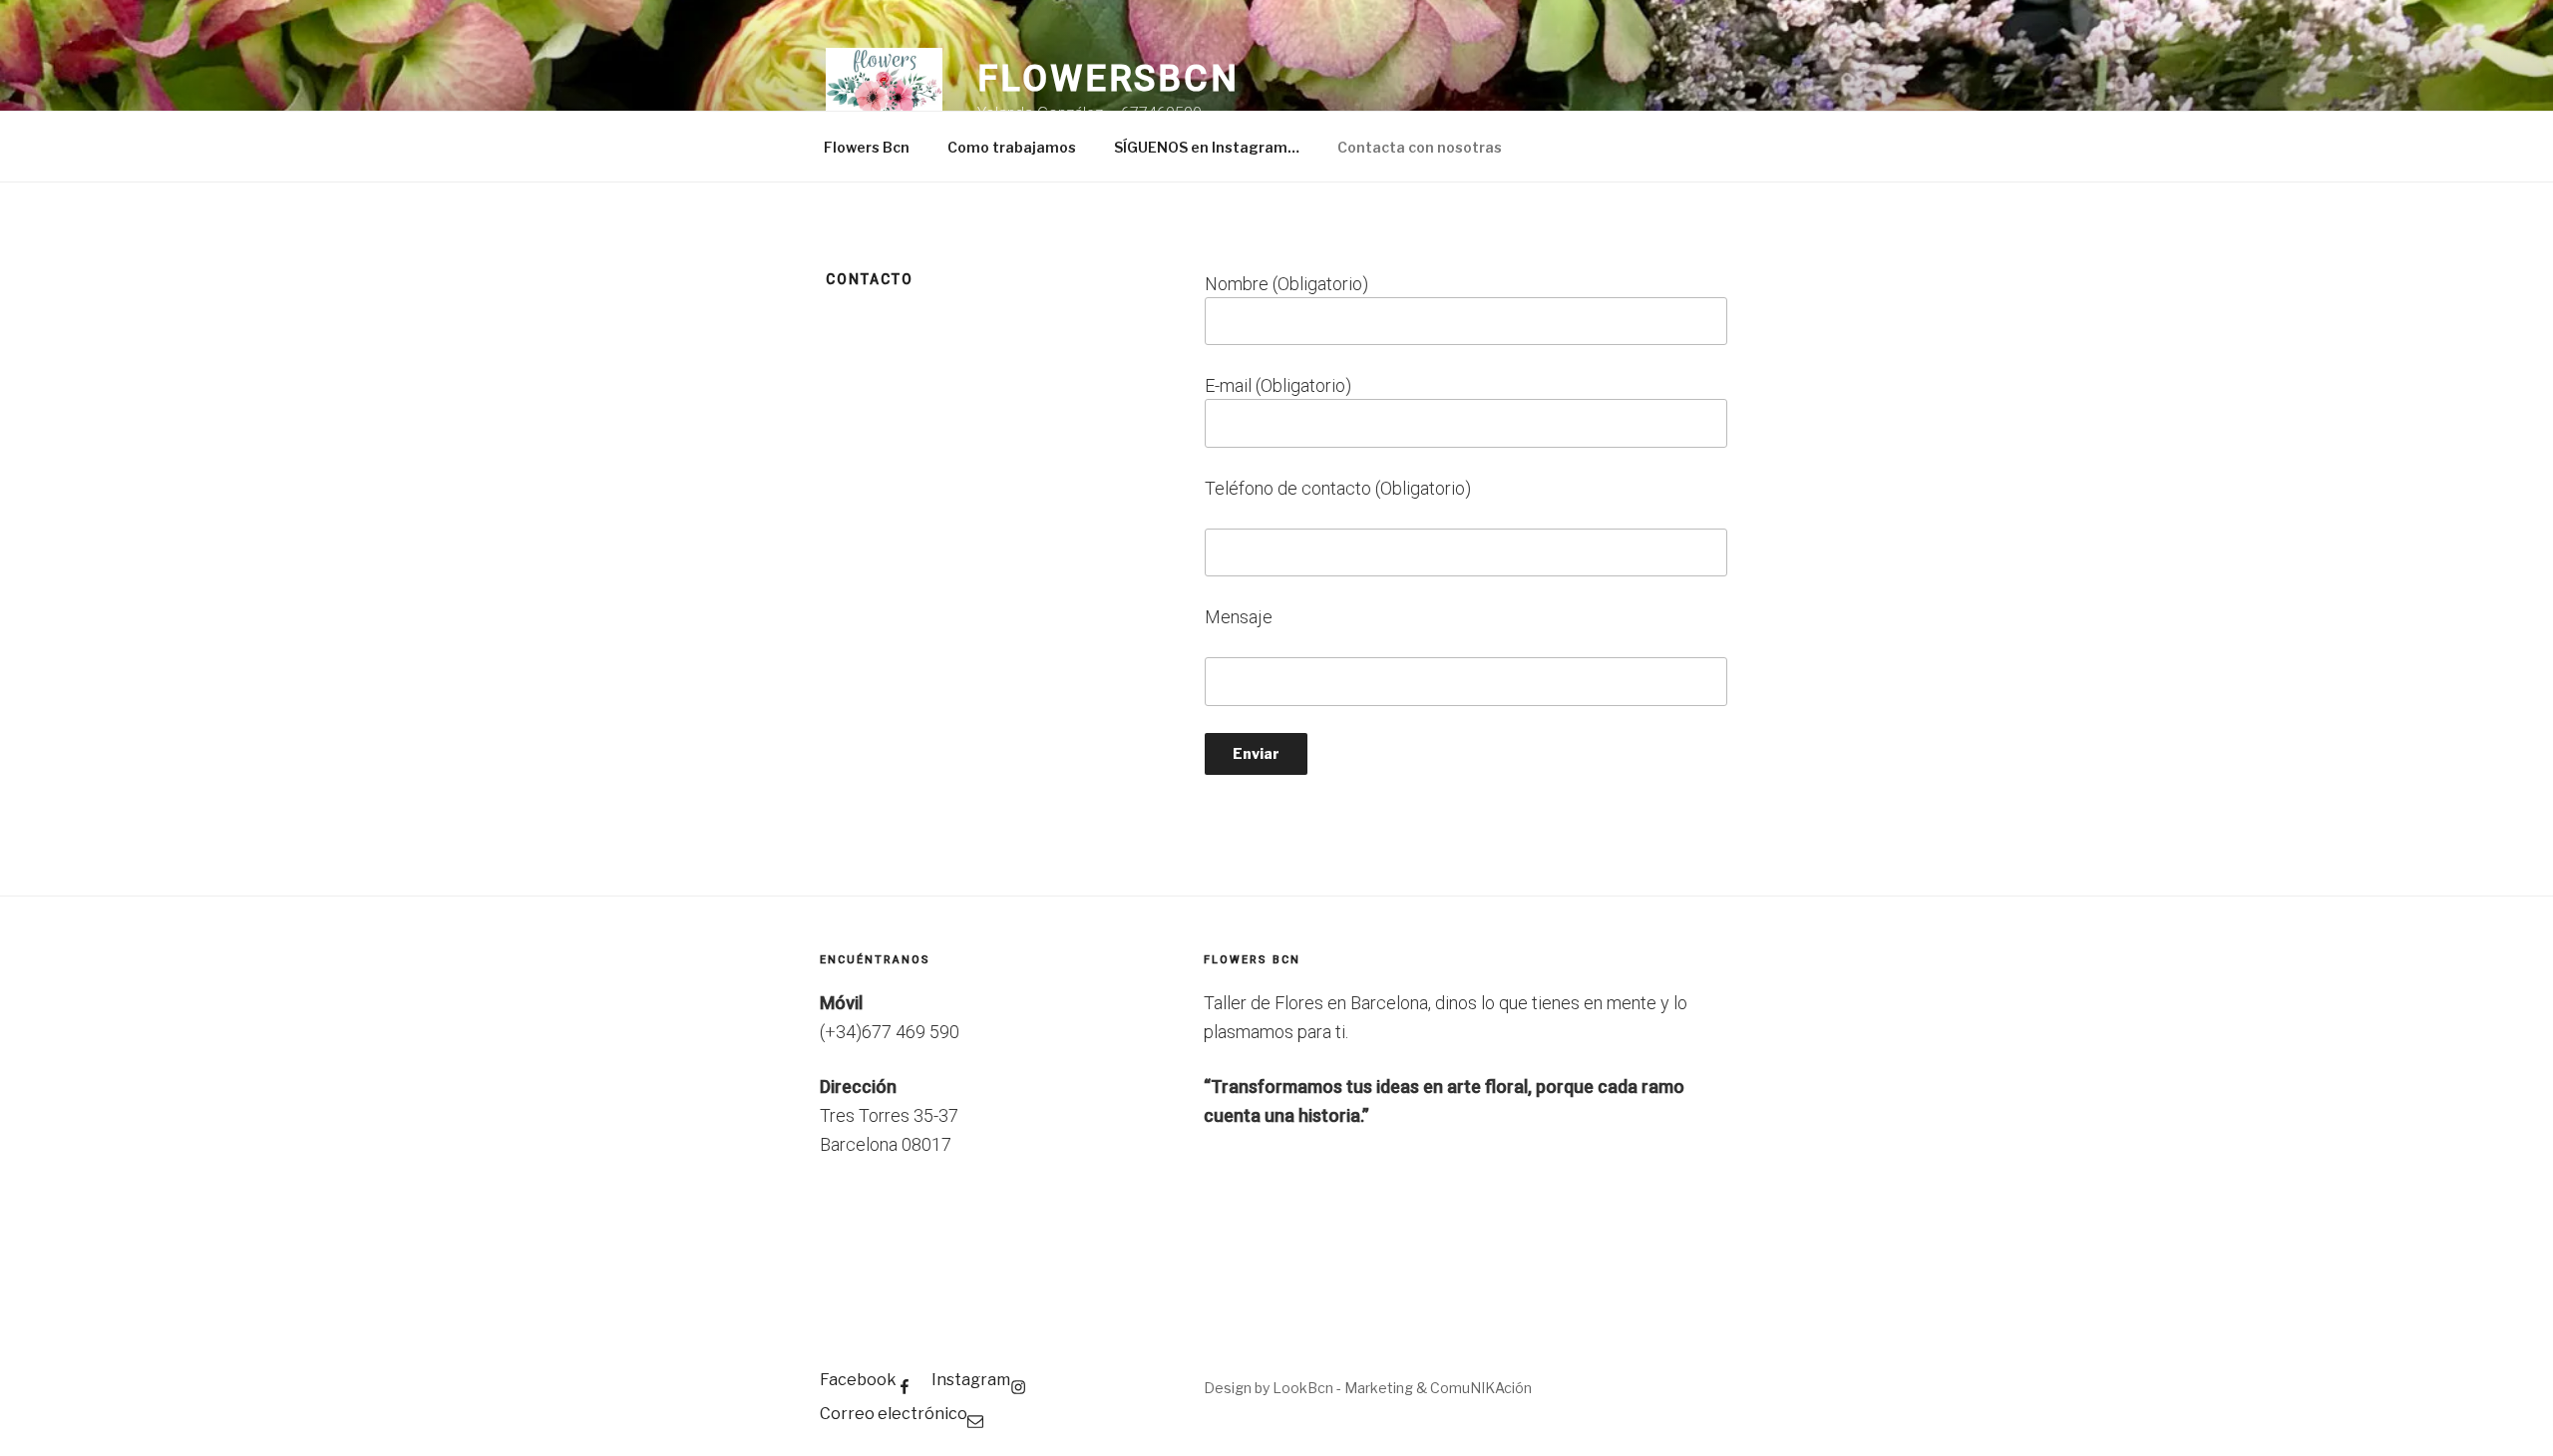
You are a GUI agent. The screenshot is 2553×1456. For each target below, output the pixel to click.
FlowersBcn (1108, 79)
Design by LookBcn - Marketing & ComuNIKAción (1368, 1388)
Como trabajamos (1012, 147)
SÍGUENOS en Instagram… (1207, 147)
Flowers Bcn (867, 147)
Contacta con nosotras (1420, 147)
